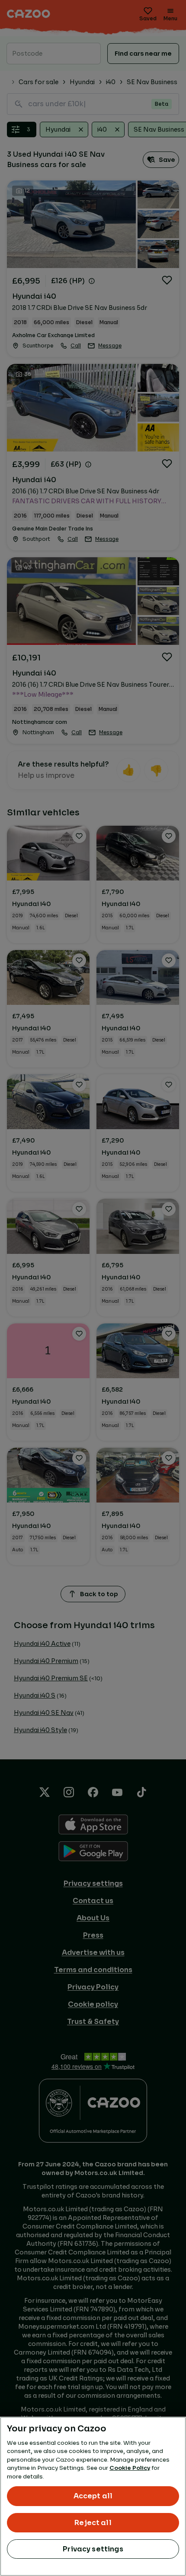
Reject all (93, 2523)
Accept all (93, 2496)
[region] (93, 2496)
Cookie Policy (130, 2468)
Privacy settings (93, 2549)
